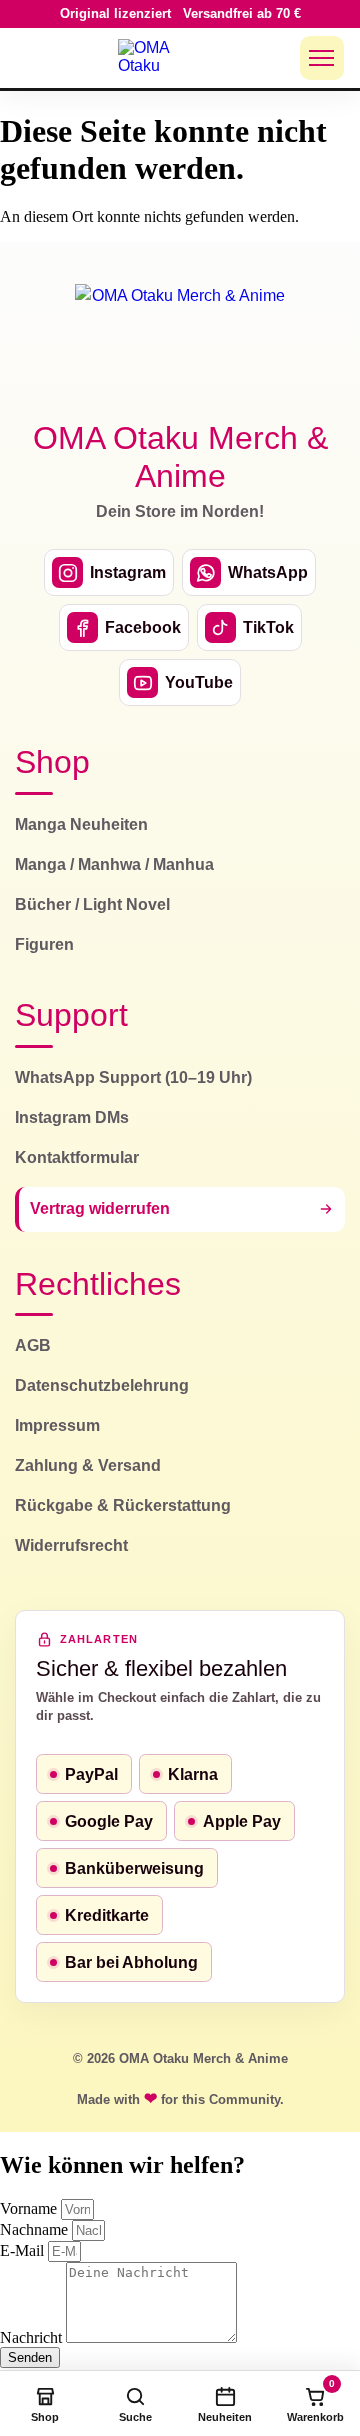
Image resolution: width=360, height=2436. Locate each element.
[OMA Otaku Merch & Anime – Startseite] (180, 340)
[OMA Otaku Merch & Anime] (156, 58)
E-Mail (24, 2250)
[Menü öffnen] (322, 58)
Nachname (36, 2229)
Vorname (30, 2208)
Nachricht (33, 2337)
